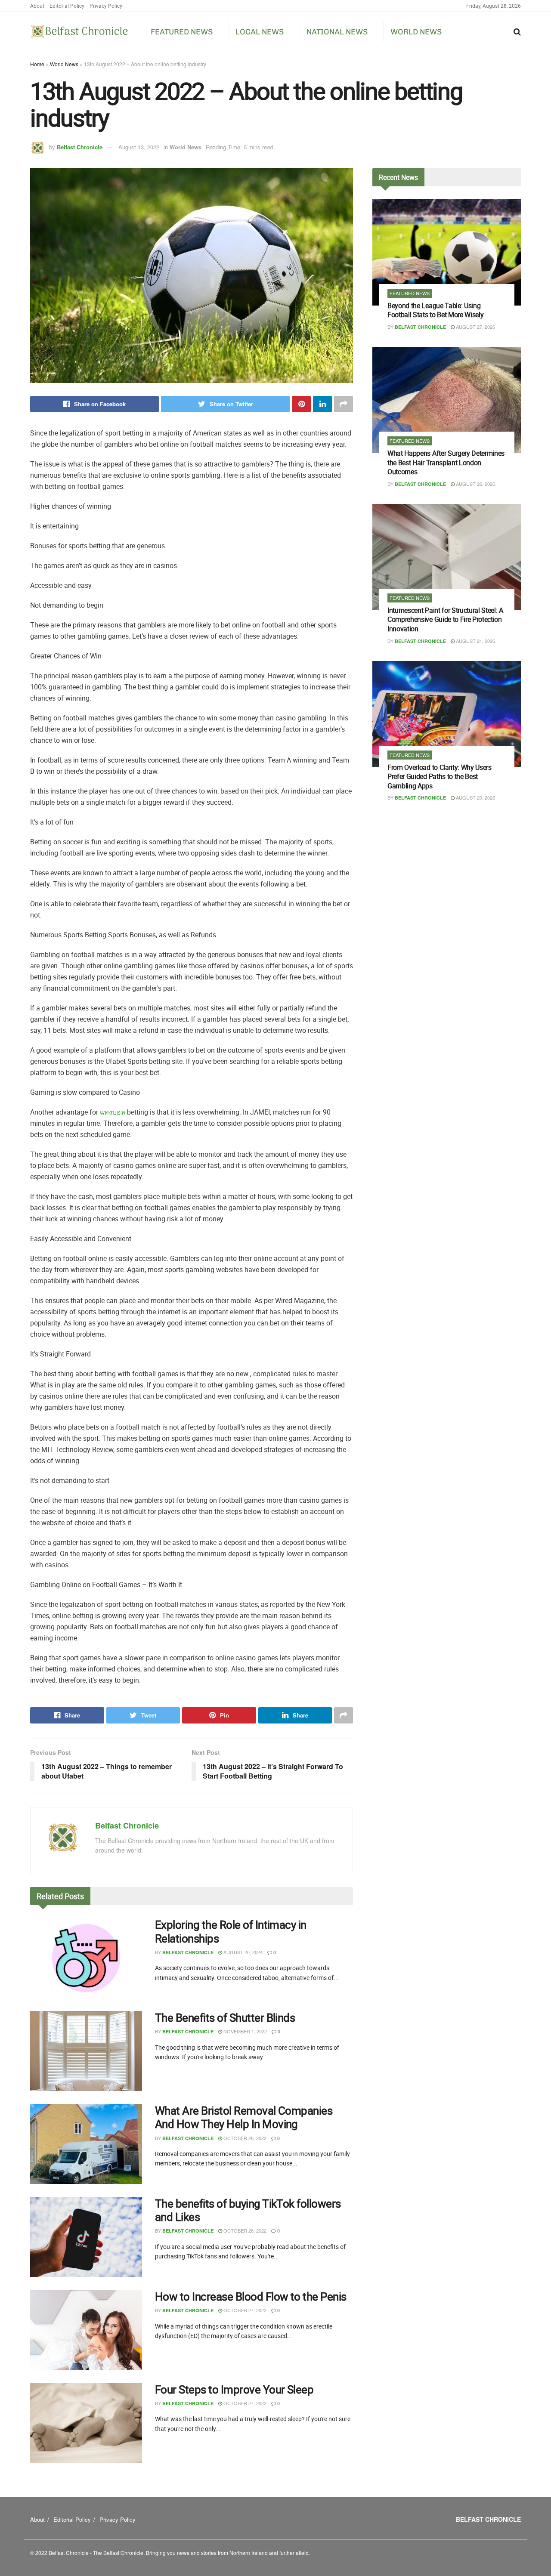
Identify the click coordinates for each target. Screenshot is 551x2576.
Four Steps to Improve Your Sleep (234, 2389)
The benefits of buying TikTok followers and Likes (248, 2210)
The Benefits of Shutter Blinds (225, 2018)
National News (337, 32)
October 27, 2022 (244, 2310)
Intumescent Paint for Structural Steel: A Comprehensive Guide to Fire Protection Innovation (445, 619)
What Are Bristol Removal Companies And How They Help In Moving (244, 2117)
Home (37, 64)
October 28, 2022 (244, 2138)
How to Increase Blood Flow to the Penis (251, 2296)
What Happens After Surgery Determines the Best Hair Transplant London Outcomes (446, 462)
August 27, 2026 (475, 327)
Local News (260, 32)
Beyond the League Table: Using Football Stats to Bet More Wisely (435, 310)
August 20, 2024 (242, 1952)
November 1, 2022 (245, 2031)
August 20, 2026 (475, 797)
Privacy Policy (106, 6)
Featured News (182, 32)
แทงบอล (113, 1112)
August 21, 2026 (475, 641)
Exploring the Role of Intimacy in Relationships (231, 1931)
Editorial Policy (67, 6)
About (37, 6)
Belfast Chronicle (80, 147)
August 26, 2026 (475, 484)
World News (416, 32)
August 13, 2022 (139, 147)
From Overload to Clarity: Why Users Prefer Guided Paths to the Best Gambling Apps (440, 777)
